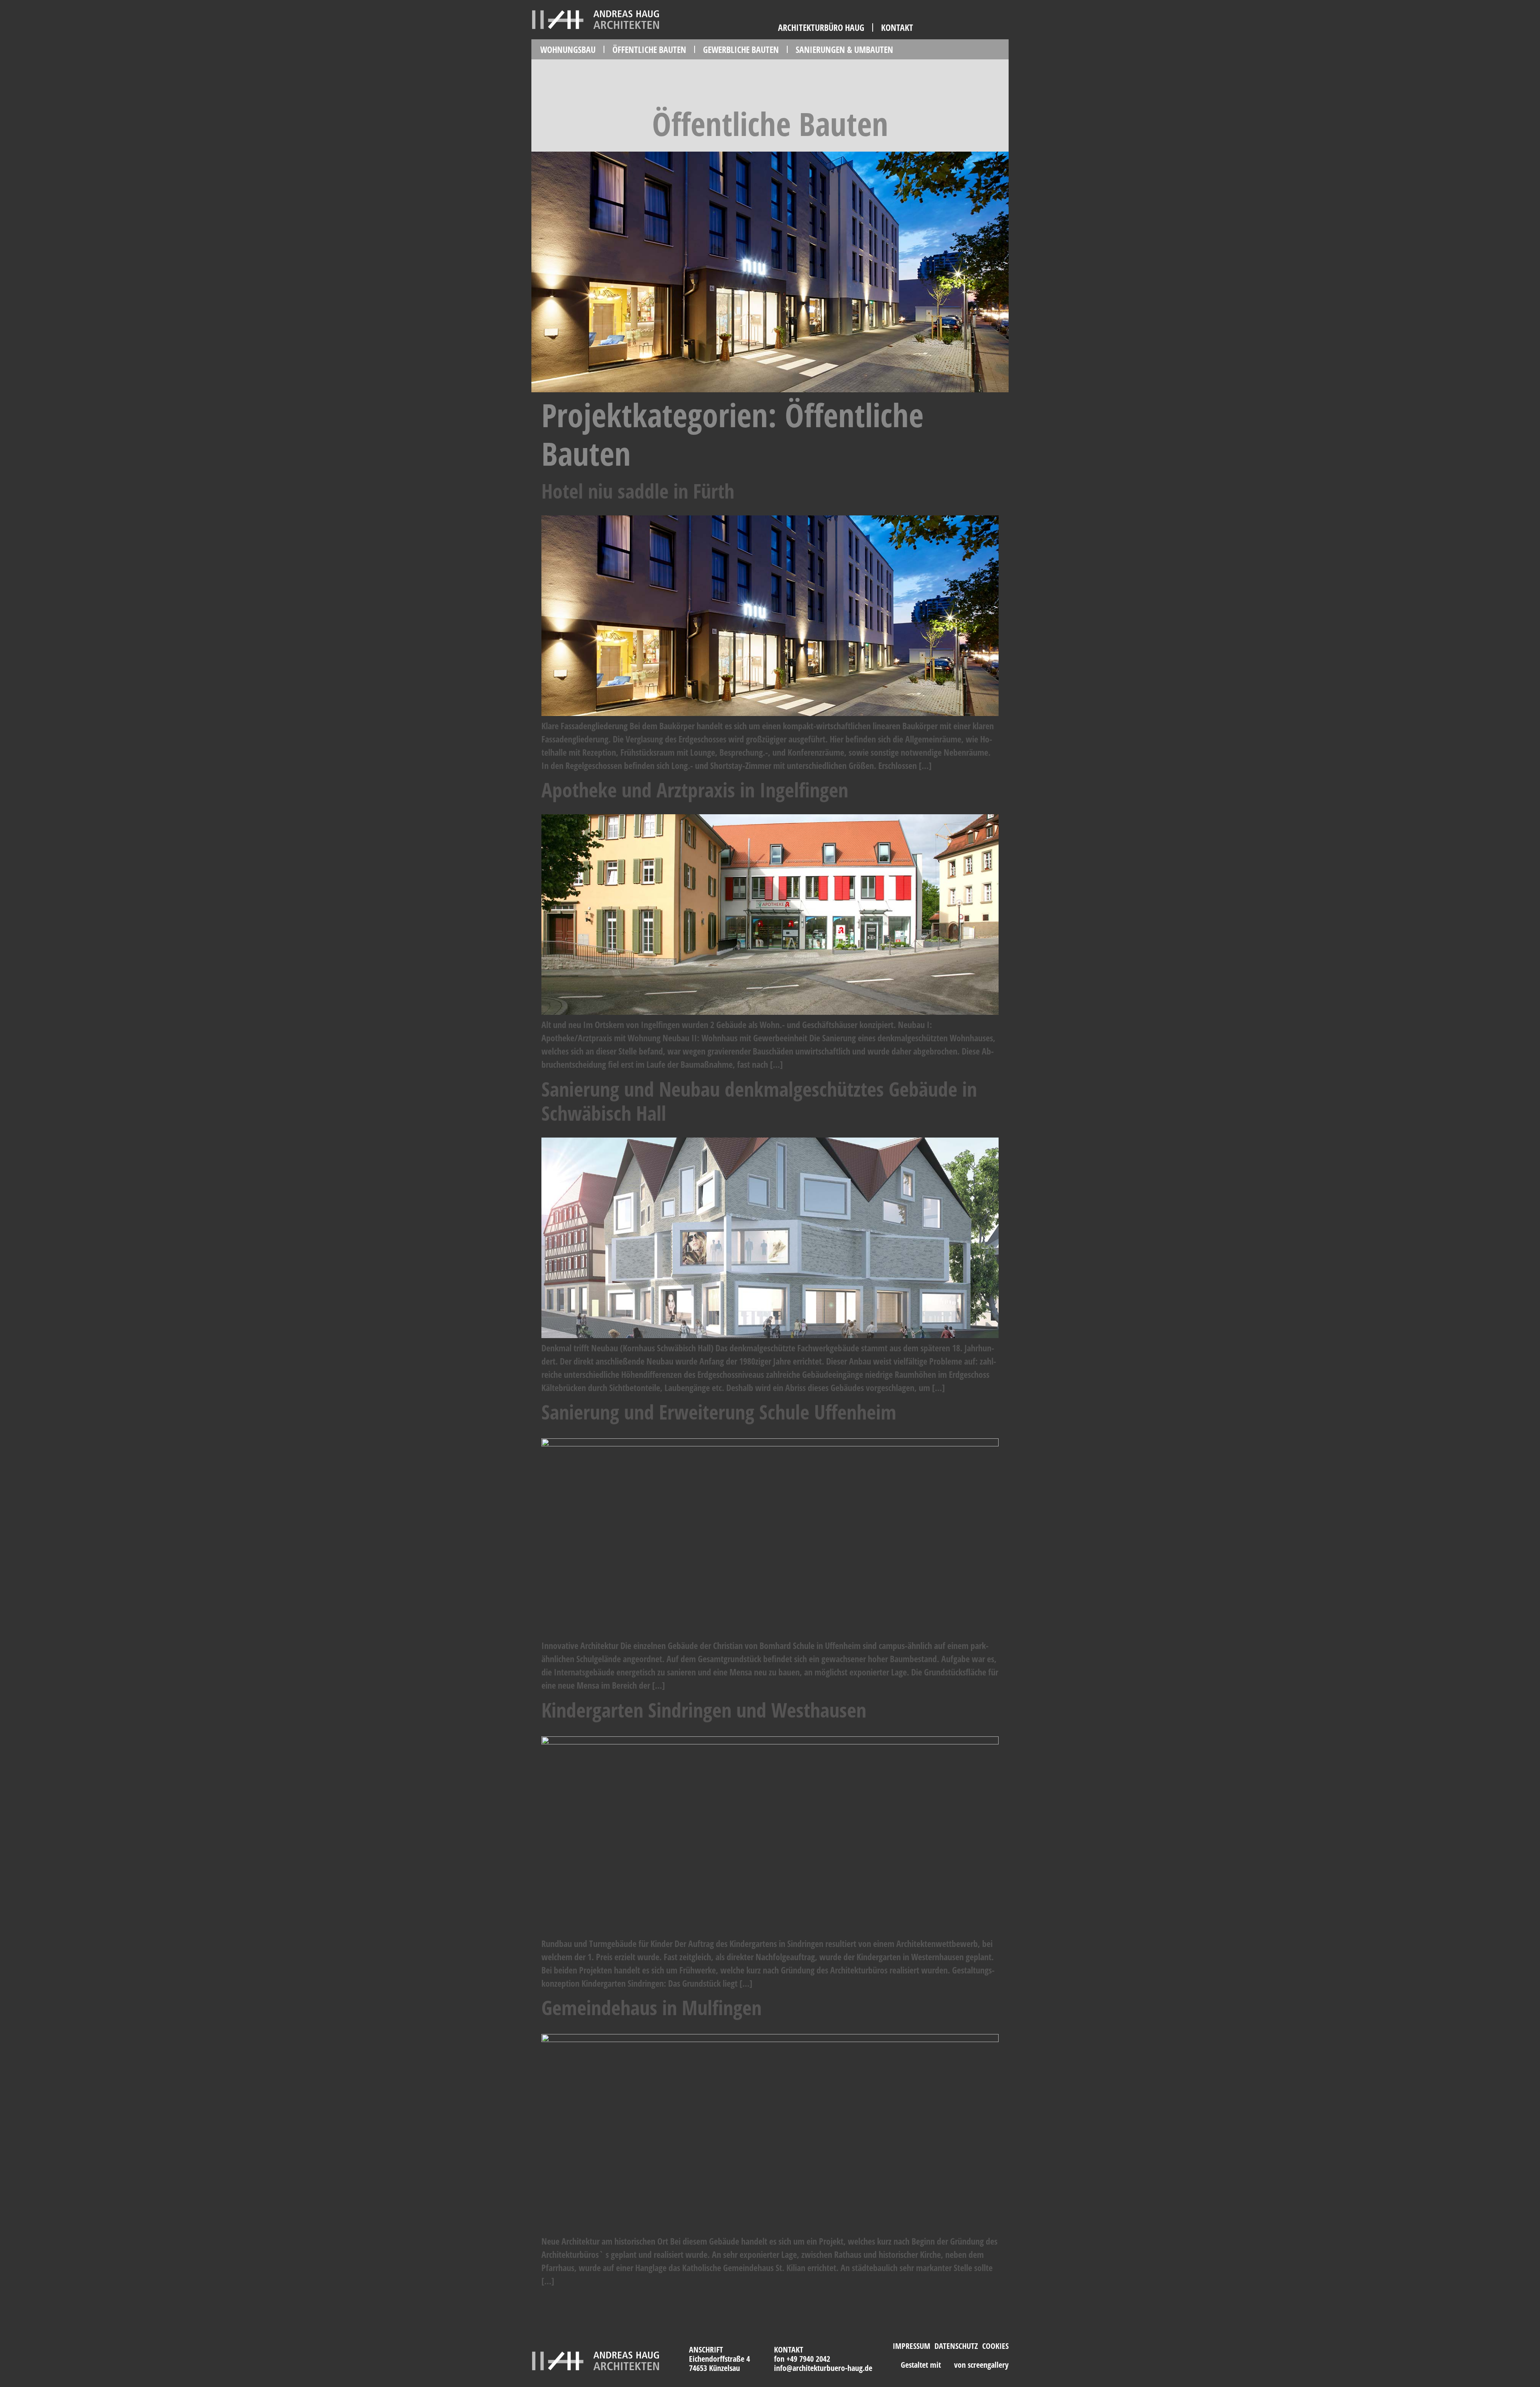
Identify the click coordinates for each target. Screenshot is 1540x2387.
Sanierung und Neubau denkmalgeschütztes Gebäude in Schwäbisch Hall (759, 1101)
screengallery (988, 2365)
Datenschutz (956, 2346)
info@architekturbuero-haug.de (823, 2368)
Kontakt (897, 27)
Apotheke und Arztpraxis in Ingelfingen (695, 790)
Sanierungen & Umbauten (844, 49)
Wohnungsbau (568, 49)
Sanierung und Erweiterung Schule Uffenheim (719, 1412)
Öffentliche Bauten (649, 49)
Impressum (912, 2346)
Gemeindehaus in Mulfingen (651, 2008)
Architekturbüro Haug (821, 27)
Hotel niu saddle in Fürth (638, 491)
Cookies (995, 2346)
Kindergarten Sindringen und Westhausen (704, 1710)
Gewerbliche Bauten (741, 49)
